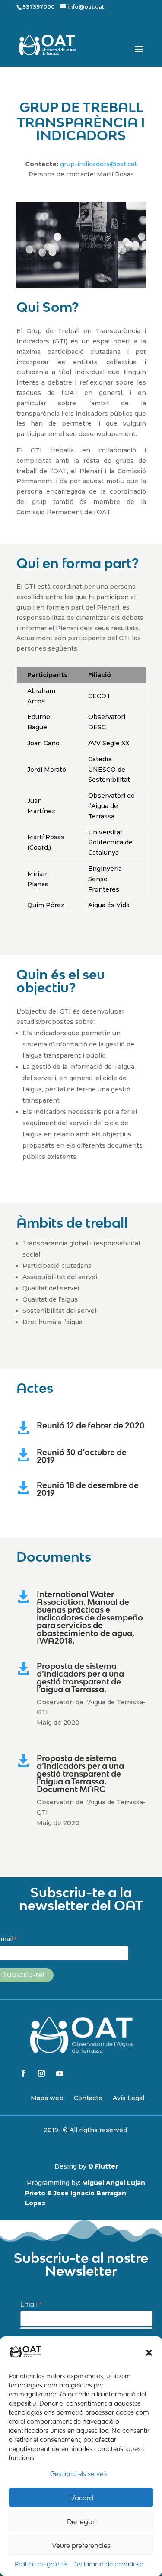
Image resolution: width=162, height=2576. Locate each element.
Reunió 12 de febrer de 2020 (91, 1425)
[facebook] (23, 2073)
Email (31, 2305)
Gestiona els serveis (79, 2474)
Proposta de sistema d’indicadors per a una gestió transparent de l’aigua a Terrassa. (80, 1678)
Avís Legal (129, 2098)
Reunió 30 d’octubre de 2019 (82, 1456)
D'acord (81, 2498)
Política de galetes (41, 2564)
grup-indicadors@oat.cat (98, 164)
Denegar (81, 2521)
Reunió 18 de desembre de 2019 (88, 1489)
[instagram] (41, 2073)
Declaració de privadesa (108, 2564)
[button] (149, 2353)
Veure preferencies (81, 2545)
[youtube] (60, 2073)
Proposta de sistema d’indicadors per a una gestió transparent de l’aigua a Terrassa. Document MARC (80, 1774)
